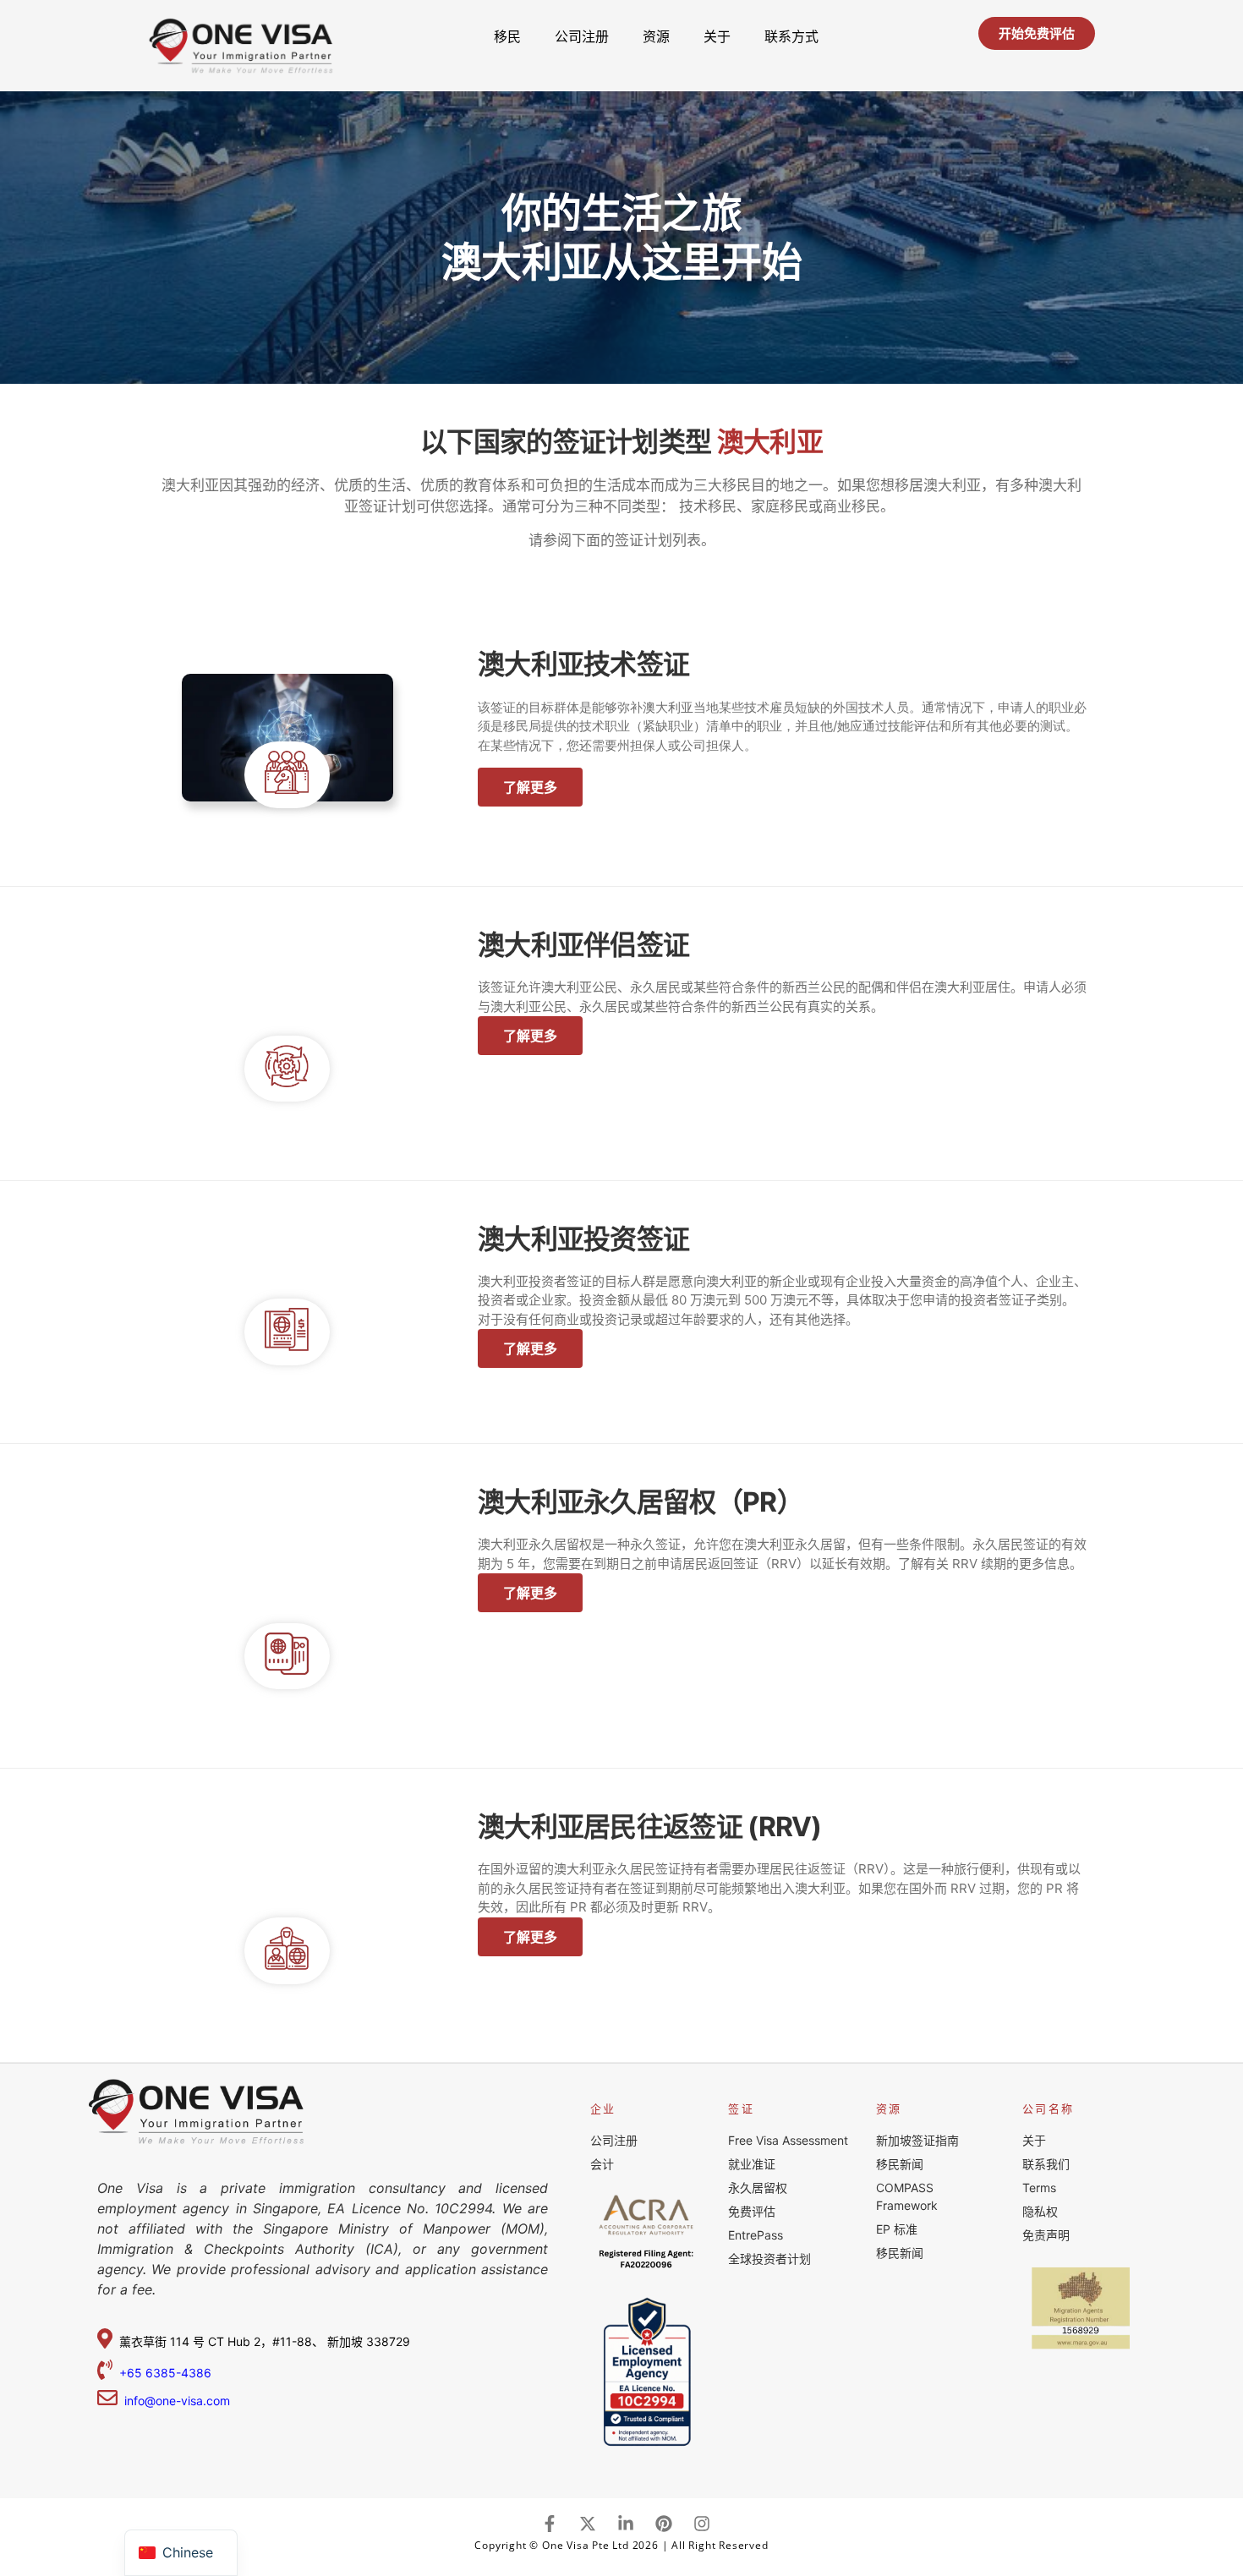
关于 (717, 36)
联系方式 (791, 36)
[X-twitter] (588, 2524)
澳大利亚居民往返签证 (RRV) (650, 1827)
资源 (656, 36)
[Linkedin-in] (626, 2524)
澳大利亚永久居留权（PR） (641, 1502)
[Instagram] (702, 2524)
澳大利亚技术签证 (583, 664)
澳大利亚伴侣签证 (583, 945)
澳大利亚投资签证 (583, 1239)
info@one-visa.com (174, 2401)
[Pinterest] (664, 2524)
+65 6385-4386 (167, 2373)
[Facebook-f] (550, 2524)
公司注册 (582, 36)
